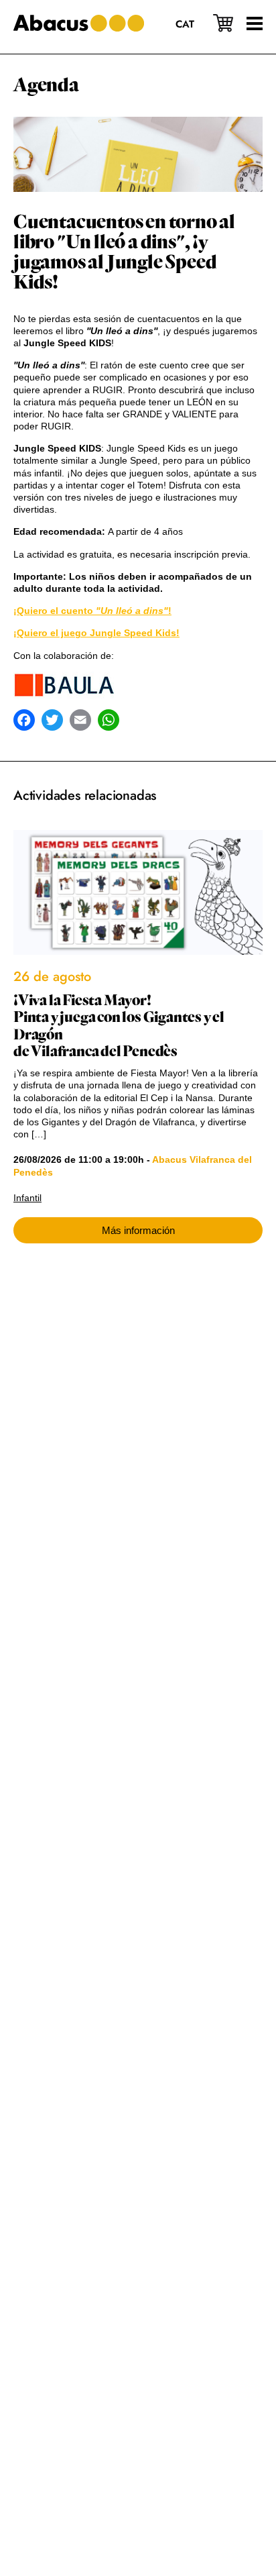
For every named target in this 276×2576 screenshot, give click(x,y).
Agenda (46, 85)
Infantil (27, 1198)
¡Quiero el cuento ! (92, 611)
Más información (138, 1230)
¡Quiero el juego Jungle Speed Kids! (96, 633)
